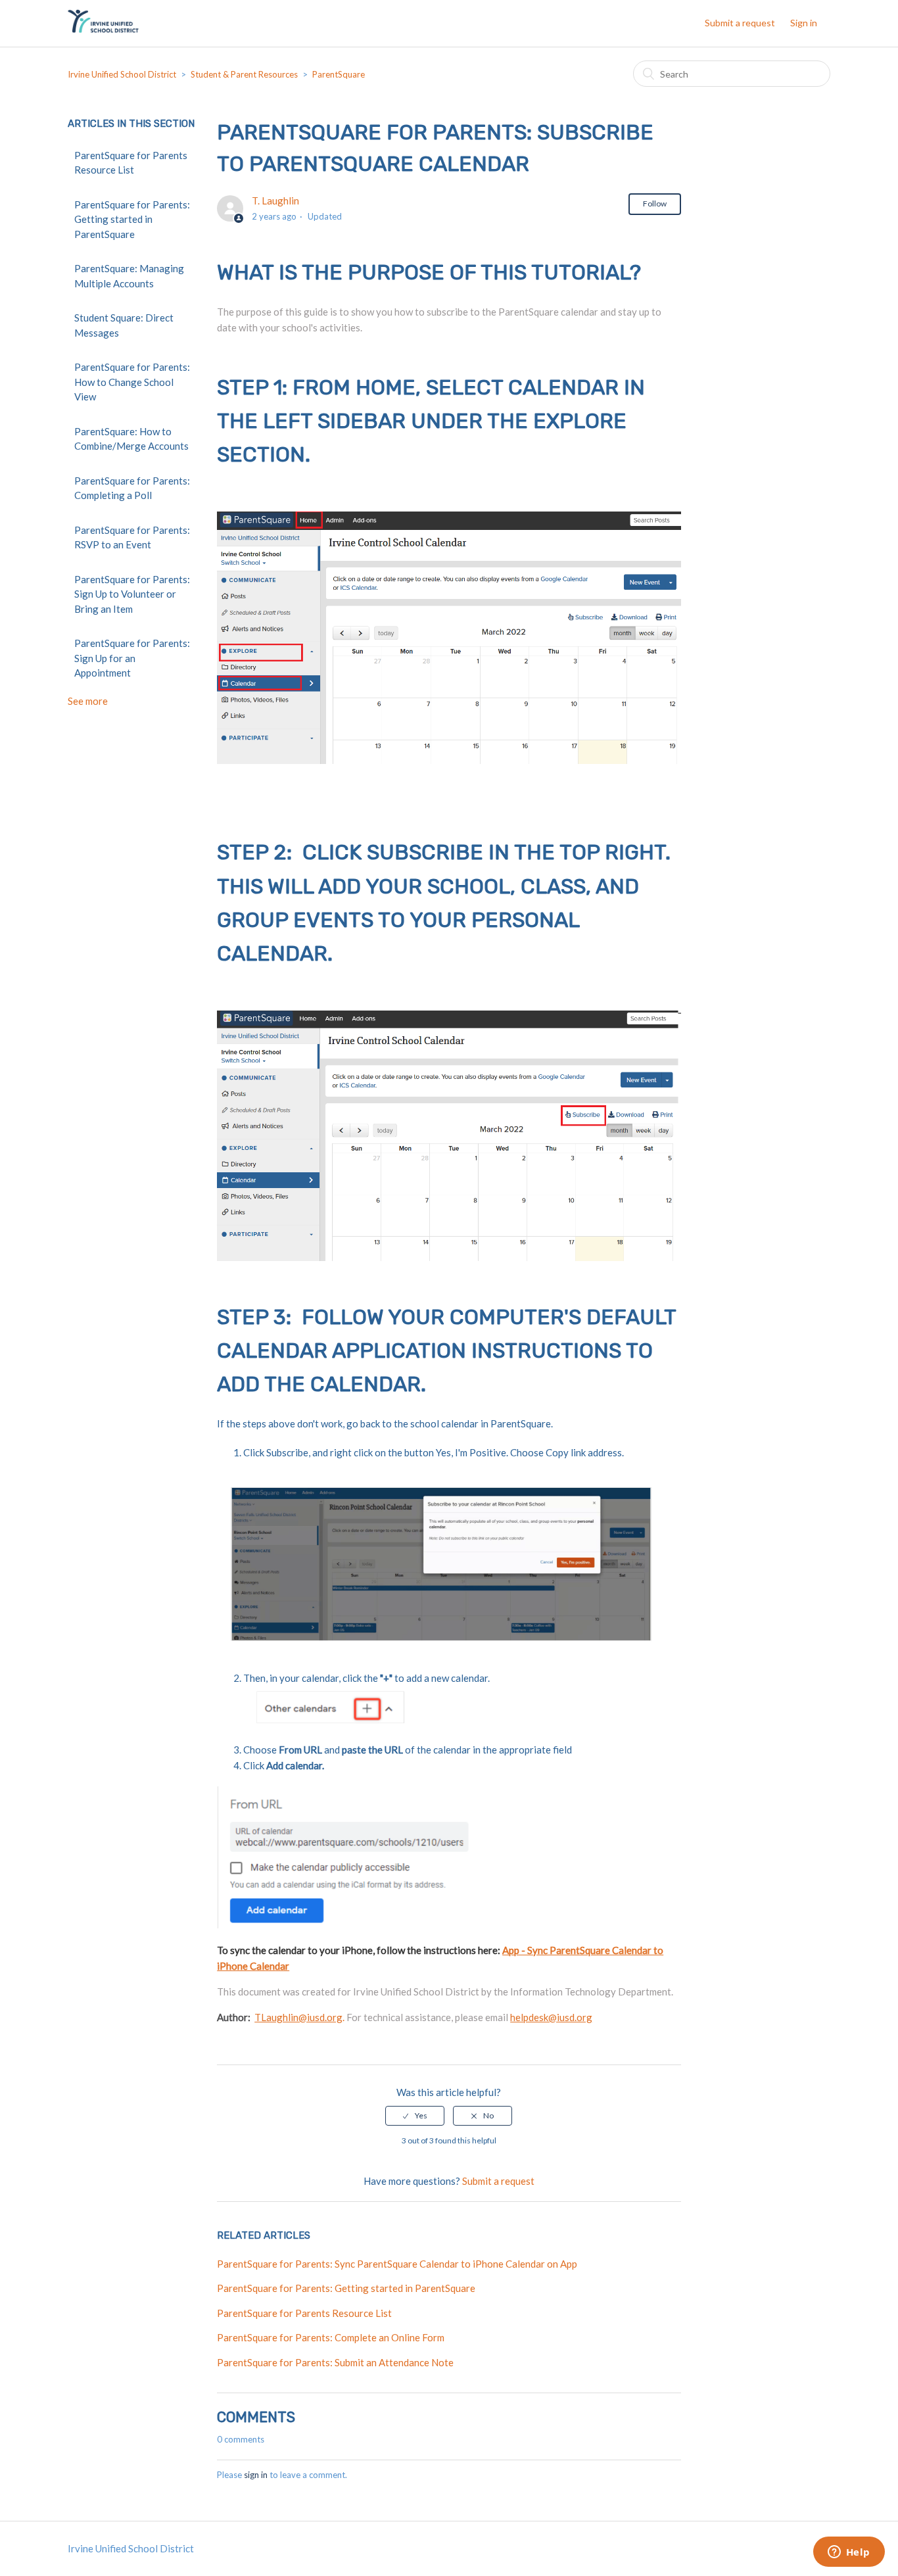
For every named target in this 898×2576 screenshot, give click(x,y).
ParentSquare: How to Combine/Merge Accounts (131, 439)
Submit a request (740, 23)
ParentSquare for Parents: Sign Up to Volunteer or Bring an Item (132, 594)
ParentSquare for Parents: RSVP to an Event (132, 537)
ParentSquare (339, 74)
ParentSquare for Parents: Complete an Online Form (331, 2337)
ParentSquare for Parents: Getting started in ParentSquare (132, 219)
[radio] (415, 2116)
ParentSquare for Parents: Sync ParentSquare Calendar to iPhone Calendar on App (397, 2264)
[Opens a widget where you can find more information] (849, 2553)
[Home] (103, 30)
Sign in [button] (804, 23)
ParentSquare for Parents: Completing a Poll (132, 488)
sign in (256, 2475)
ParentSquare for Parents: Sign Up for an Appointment (132, 658)
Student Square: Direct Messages (124, 325)
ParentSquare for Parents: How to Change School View (132, 382)
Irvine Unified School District (122, 74)
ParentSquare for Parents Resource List (131, 163)
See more (88, 701)
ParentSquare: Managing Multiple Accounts (129, 276)
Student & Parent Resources (244, 74)
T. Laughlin (275, 201)
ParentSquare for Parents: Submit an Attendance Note (335, 2362)
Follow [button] (655, 203)
